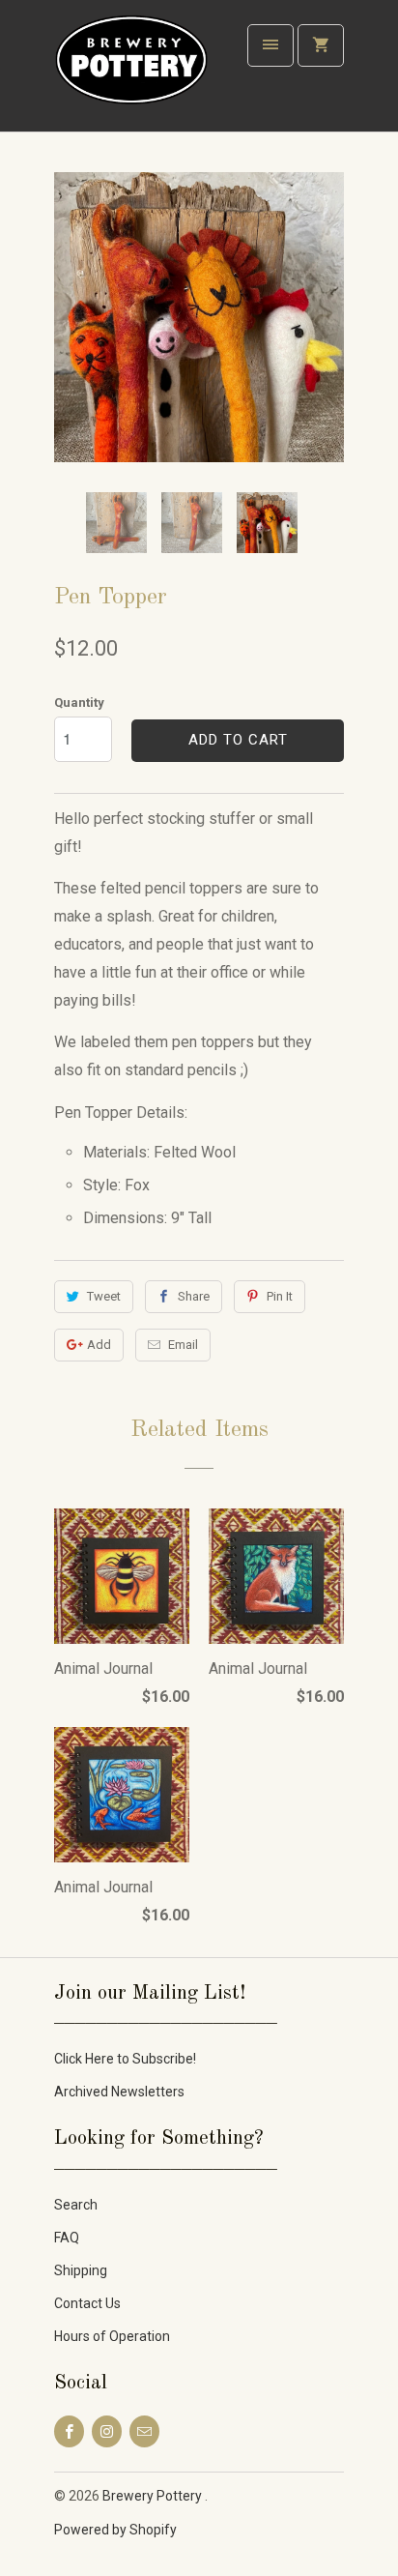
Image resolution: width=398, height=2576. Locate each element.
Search (76, 2205)
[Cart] (321, 45)
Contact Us (87, 2303)
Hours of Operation (112, 2336)
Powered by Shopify (115, 2530)
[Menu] (270, 45)
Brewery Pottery (154, 2496)
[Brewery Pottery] (131, 73)
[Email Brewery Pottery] (144, 2431)
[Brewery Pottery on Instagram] (107, 2431)
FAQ (67, 2238)
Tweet (104, 1296)
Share (194, 1296)
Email (183, 1345)
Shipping (81, 2270)
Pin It (280, 1296)
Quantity (79, 703)
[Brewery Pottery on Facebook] (69, 2431)
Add (99, 1345)
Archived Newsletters (119, 2092)
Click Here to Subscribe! (125, 2059)
